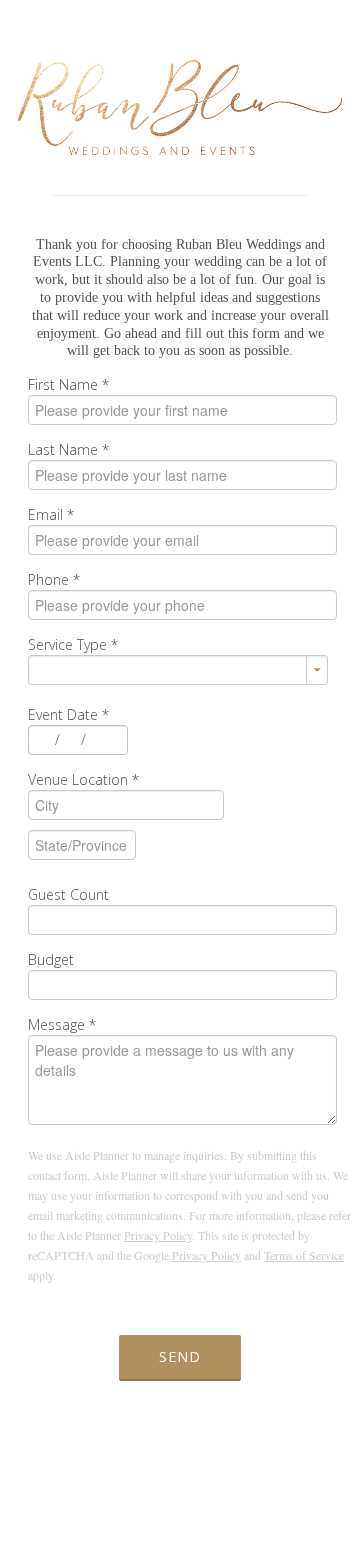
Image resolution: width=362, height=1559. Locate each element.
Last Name (68, 449)
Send (180, 1356)
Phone (54, 579)
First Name (68, 384)
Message (62, 1024)
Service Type (73, 644)
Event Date (68, 714)
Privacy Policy (158, 1235)
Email (51, 514)
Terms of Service (304, 1255)
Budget (51, 959)
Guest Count (68, 894)
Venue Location (83, 779)
